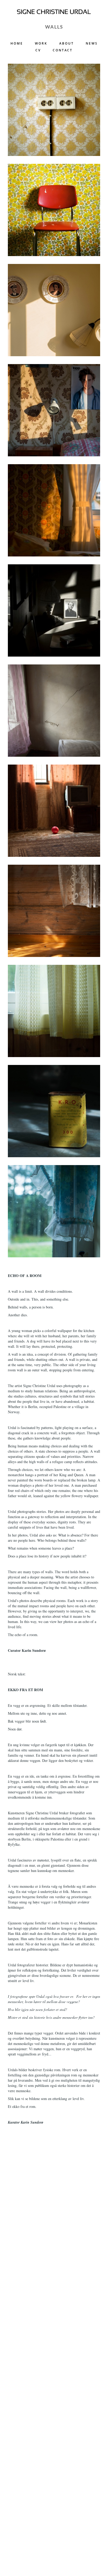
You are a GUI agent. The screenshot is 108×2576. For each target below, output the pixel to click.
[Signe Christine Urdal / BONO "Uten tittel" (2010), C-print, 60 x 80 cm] (54, 711)
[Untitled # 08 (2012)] (54, 610)
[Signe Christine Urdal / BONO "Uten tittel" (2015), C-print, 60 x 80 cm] (54, 911)
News (92, 45)
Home (17, 45)
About (67, 45)
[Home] (54, 12)
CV (38, 51)
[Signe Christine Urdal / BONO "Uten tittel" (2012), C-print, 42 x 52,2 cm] (54, 210)
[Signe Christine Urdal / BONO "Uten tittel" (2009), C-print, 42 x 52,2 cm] (54, 110)
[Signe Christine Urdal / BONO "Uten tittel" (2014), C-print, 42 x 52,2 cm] (54, 310)
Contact (63, 51)
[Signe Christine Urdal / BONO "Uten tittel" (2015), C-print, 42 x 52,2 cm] (54, 1011)
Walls (54, 27)
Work (41, 45)
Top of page (90, 2558)
